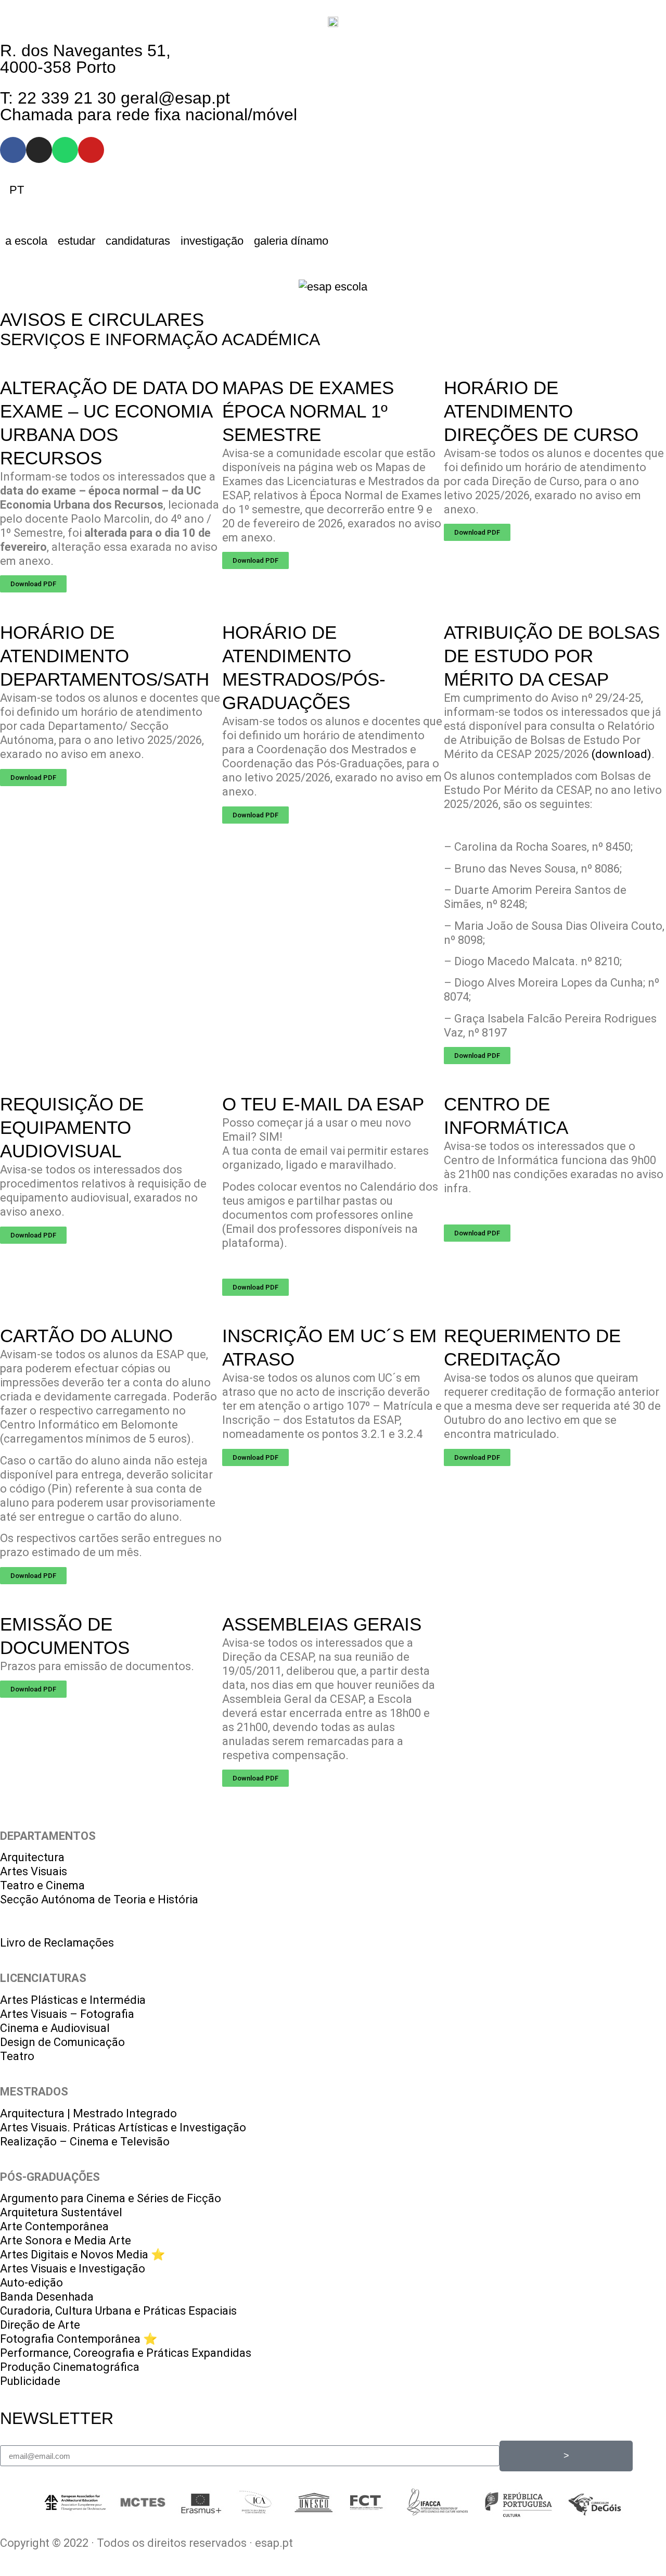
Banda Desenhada (47, 2297)
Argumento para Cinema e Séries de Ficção (111, 2198)
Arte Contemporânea (54, 2226)
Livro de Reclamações (57, 1943)
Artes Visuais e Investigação (73, 2269)
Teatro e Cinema (42, 1885)
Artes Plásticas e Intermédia (73, 2000)
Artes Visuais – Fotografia (67, 2014)
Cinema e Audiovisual (55, 2028)
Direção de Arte (40, 2325)
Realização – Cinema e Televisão (85, 2142)
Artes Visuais (34, 1871)
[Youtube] (91, 150)
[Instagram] (39, 150)
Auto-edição (31, 2283)
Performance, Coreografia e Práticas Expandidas (126, 2353)
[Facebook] (13, 150)
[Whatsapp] (65, 150)
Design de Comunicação (62, 2042)
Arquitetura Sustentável (61, 2212)
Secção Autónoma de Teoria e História (99, 1899)
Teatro (17, 2056)
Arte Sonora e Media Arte (66, 2240)
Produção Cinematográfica (70, 2367)
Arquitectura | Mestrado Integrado (88, 2113)
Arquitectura (32, 1857)
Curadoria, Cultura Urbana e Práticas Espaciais (118, 2311)
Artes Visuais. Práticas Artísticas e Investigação (123, 2127)
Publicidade (30, 2381)
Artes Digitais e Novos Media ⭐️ (82, 2255)
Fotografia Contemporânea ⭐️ (79, 2339)
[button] (26, 241)
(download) (622, 754)
